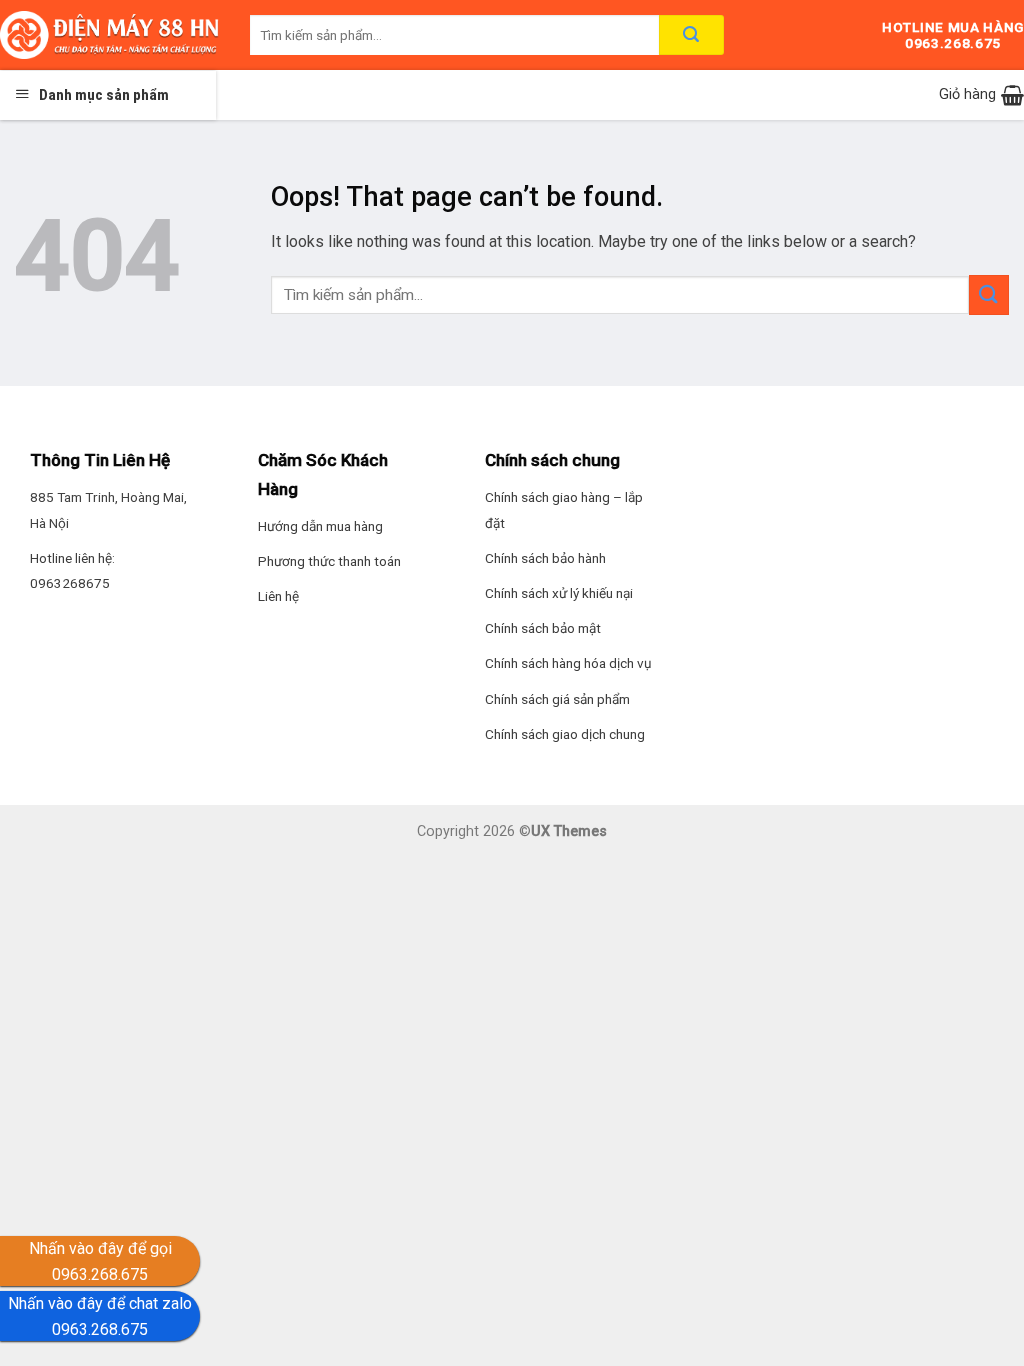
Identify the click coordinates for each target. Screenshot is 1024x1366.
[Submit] (989, 294)
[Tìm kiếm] (691, 35)
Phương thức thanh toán (329, 561)
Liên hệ (278, 596)
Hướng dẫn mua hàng (320, 526)
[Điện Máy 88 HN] (110, 35)
